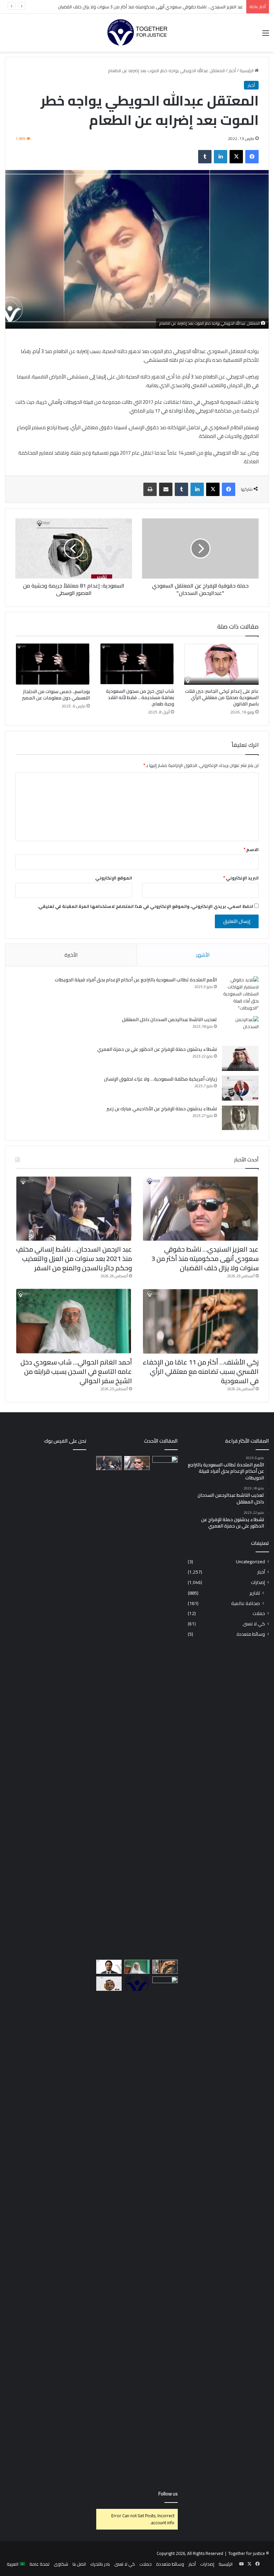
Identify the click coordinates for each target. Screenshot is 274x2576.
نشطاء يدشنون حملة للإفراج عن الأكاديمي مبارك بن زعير (162, 1109)
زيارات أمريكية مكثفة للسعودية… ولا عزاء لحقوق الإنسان (160, 1079)
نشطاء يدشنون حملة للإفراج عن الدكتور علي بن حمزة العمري (157, 1049)
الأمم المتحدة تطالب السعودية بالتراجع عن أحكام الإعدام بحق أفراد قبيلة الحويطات (136, 980)
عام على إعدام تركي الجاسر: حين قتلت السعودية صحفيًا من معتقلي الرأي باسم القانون (222, 697)
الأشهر (203, 955)
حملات (259, 1614)
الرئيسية (247, 70)
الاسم (251, 849)
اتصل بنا (79, 2564)
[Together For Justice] (137, 33)
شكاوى (61, 2564)
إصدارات (258, 1582)
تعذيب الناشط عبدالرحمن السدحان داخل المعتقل (169, 1019)
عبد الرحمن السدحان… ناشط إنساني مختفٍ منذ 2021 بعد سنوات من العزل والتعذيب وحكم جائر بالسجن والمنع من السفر (74, 1258)
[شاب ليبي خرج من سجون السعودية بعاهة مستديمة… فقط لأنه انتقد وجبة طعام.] (137, 664)
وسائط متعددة (251, 1634)
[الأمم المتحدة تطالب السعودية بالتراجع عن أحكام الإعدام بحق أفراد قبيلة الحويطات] (240, 994)
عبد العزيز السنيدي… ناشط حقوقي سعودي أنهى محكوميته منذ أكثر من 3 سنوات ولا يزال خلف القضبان (205, 1258)
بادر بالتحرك (100, 2564)
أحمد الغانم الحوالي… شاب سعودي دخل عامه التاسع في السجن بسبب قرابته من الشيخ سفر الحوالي (76, 1371)
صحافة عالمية (246, 1603)
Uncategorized (250, 1562)
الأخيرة (71, 955)
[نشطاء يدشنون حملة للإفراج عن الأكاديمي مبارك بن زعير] (240, 1118)
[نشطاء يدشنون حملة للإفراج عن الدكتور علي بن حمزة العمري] (240, 1058)
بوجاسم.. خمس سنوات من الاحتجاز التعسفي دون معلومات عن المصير (56, 695)
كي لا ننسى (254, 1624)
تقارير (255, 1593)
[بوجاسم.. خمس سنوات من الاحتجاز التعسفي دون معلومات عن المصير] (53, 664)
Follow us (168, 2494)
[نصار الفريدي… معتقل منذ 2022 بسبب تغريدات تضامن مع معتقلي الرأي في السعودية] (109, 1984)
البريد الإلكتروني (241, 878)
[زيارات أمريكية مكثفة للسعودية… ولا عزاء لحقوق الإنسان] (240, 1088)
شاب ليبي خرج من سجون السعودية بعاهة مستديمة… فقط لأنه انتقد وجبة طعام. (140, 697)
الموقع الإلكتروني (114, 878)
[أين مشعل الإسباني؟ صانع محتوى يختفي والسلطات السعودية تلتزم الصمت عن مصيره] (165, 1707)
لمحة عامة (39, 2564)
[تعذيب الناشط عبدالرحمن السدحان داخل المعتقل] (240, 1029)
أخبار (232, 70)
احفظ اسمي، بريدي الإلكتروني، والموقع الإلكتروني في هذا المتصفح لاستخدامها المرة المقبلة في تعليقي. (145, 906)
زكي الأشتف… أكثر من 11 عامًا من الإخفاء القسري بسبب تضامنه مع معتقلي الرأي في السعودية (201, 1371)
